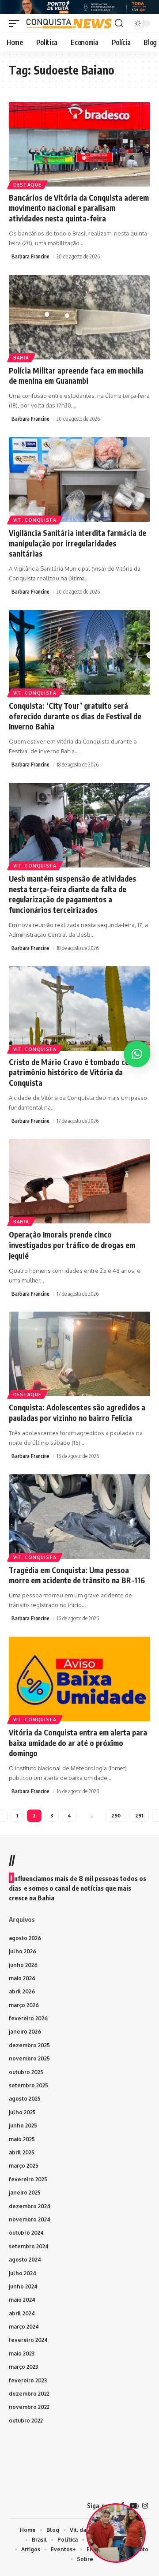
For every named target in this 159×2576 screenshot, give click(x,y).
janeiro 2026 (25, 2032)
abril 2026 (22, 1991)
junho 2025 (23, 2125)
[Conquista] (68, 23)
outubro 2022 (26, 2421)
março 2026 (24, 2005)
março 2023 (23, 2367)
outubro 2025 (26, 2072)
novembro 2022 (29, 2407)
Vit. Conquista (35, 520)
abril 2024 (22, 2313)
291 (139, 1815)
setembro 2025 (28, 2085)
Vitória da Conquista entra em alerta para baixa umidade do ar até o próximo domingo (78, 1743)
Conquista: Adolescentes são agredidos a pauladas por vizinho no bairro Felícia (77, 1413)
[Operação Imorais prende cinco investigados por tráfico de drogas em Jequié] (79, 1181)
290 (116, 1815)
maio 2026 (22, 1978)
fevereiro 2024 (28, 2340)
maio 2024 (22, 2300)
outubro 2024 (26, 2233)
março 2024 (24, 2327)
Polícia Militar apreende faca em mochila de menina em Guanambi (76, 376)
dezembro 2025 (29, 2045)
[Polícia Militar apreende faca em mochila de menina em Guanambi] (79, 317)
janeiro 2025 (25, 2193)
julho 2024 (23, 2273)
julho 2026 (23, 1951)
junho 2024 (23, 2286)
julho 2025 (22, 2112)
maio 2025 (22, 2139)
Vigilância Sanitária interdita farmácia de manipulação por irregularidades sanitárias (78, 543)
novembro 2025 (29, 2058)
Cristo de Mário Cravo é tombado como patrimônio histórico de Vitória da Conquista (74, 1073)
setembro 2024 (29, 2246)
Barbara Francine (30, 256)
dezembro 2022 (29, 2394)
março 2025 (24, 2166)
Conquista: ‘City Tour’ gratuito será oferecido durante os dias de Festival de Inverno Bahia (75, 716)
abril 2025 (22, 2152)
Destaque (27, 185)
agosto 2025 (25, 2099)
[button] (16, 23)
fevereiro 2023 (28, 2380)
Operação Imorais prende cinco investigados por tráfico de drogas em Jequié (72, 1245)
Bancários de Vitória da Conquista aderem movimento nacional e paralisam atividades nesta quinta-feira (79, 208)
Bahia (21, 358)
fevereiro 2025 (28, 2179)
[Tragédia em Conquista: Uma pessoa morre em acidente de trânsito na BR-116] (79, 1517)
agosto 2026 (25, 1938)
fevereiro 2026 (28, 2018)
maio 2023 (22, 2354)
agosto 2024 (25, 2260)
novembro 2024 (30, 2219)
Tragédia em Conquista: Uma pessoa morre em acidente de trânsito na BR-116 (77, 1575)
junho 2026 (23, 1965)
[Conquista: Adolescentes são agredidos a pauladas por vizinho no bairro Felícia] (79, 1354)
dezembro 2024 (30, 2206)
